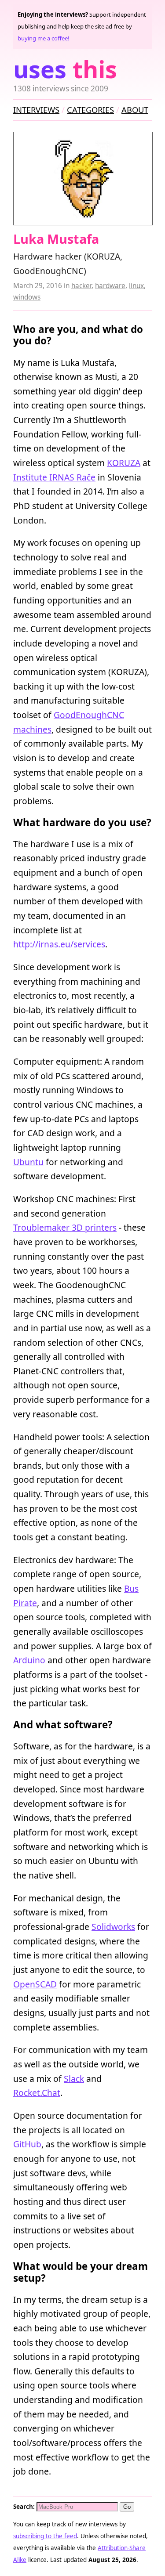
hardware (110, 286)
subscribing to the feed (45, 2536)
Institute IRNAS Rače (54, 477)
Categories (90, 110)
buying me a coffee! (44, 38)
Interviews (36, 110)
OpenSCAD (35, 1984)
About (135, 110)
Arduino (29, 1660)
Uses (65, 69)
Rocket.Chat (37, 2093)
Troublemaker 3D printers (65, 1227)
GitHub (27, 2144)
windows (27, 297)
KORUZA (124, 463)
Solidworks (113, 1927)
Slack (74, 2079)
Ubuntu (28, 1162)
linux (136, 286)
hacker (81, 286)
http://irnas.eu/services (59, 944)
